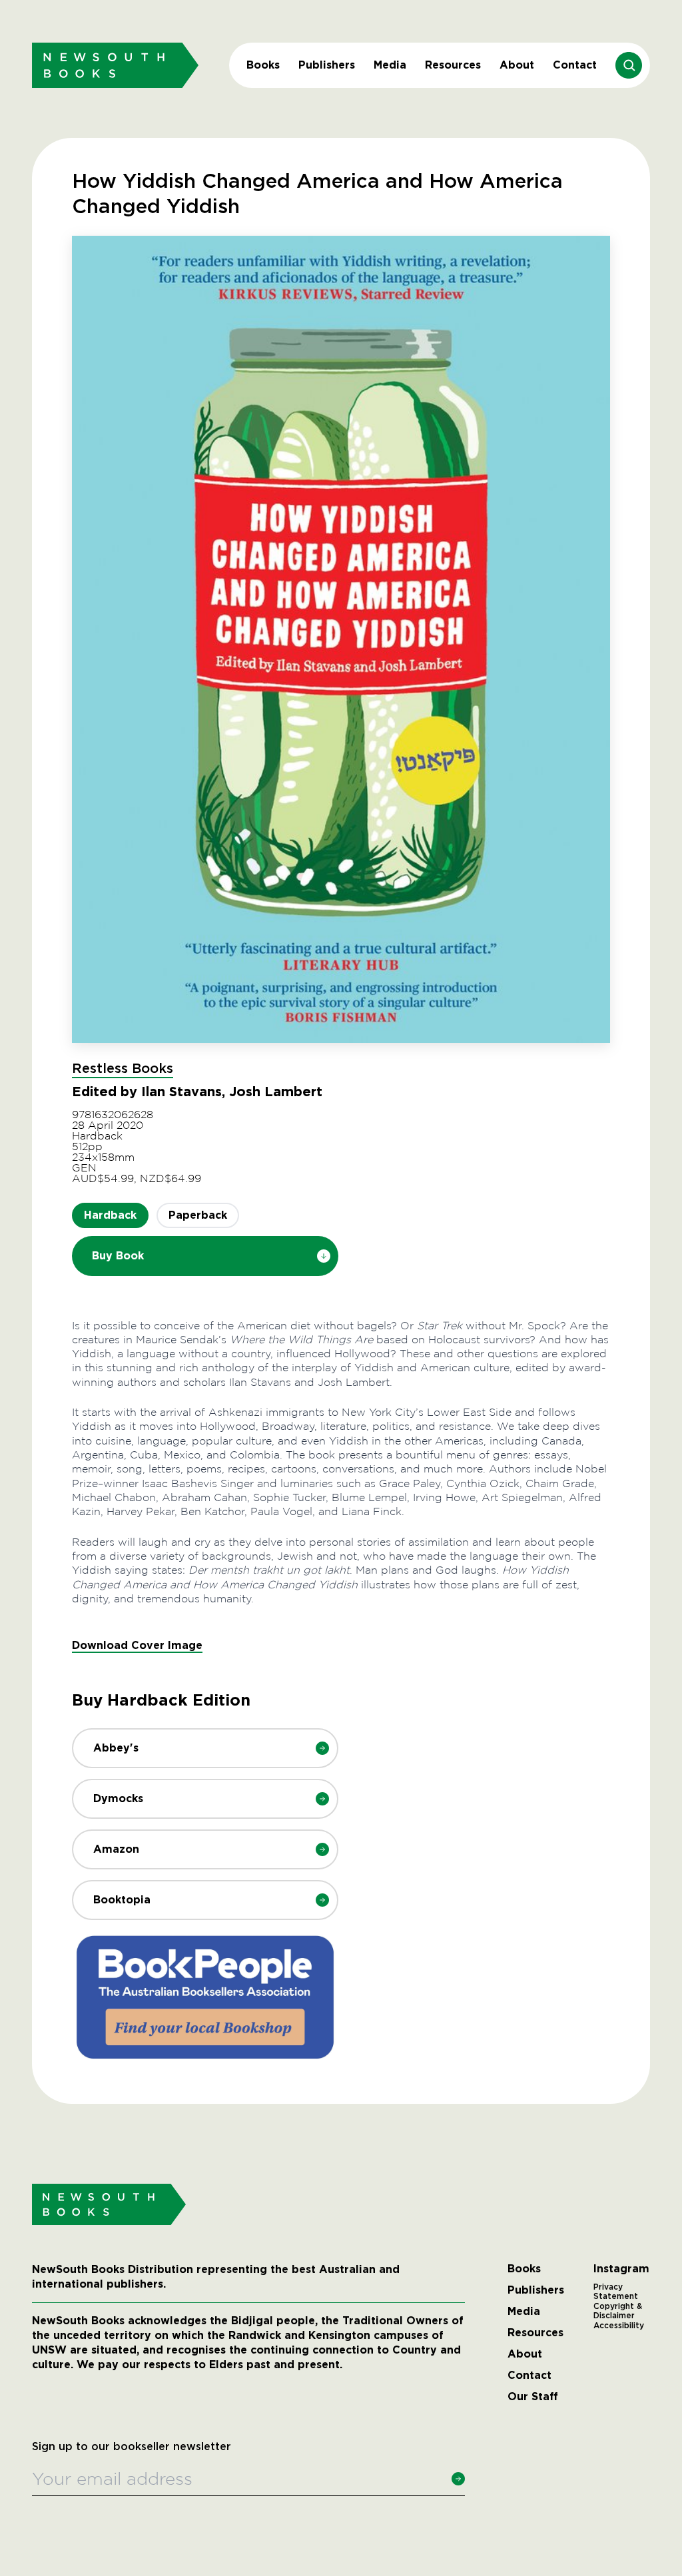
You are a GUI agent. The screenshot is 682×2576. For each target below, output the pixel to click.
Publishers (327, 65)
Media (390, 65)
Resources (453, 65)
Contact (575, 65)
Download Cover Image (137, 1645)
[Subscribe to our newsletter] (458, 2479)
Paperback (198, 1215)
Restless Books (123, 1069)
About (517, 65)
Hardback (110, 1215)
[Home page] (115, 65)
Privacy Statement (616, 2292)
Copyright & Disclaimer (618, 2311)
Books (263, 65)
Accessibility (619, 2326)
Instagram (621, 2269)
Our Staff (533, 2397)
